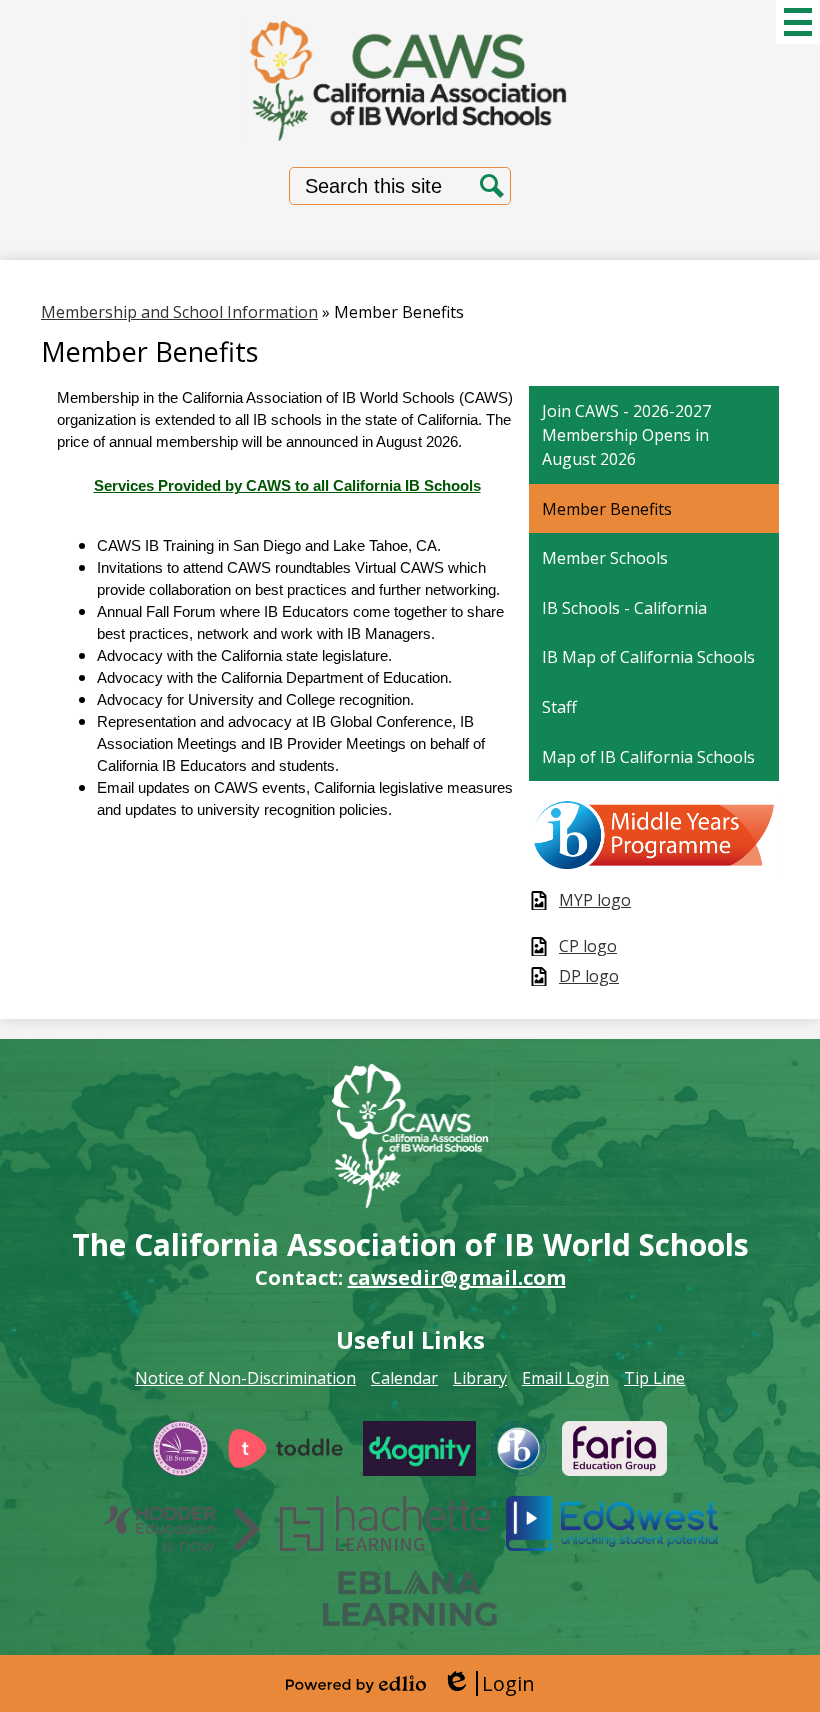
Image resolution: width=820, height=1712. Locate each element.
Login (488, 1683)
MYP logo (595, 900)
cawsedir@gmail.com (457, 1277)
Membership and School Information (179, 312)
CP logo (588, 946)
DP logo (589, 976)
